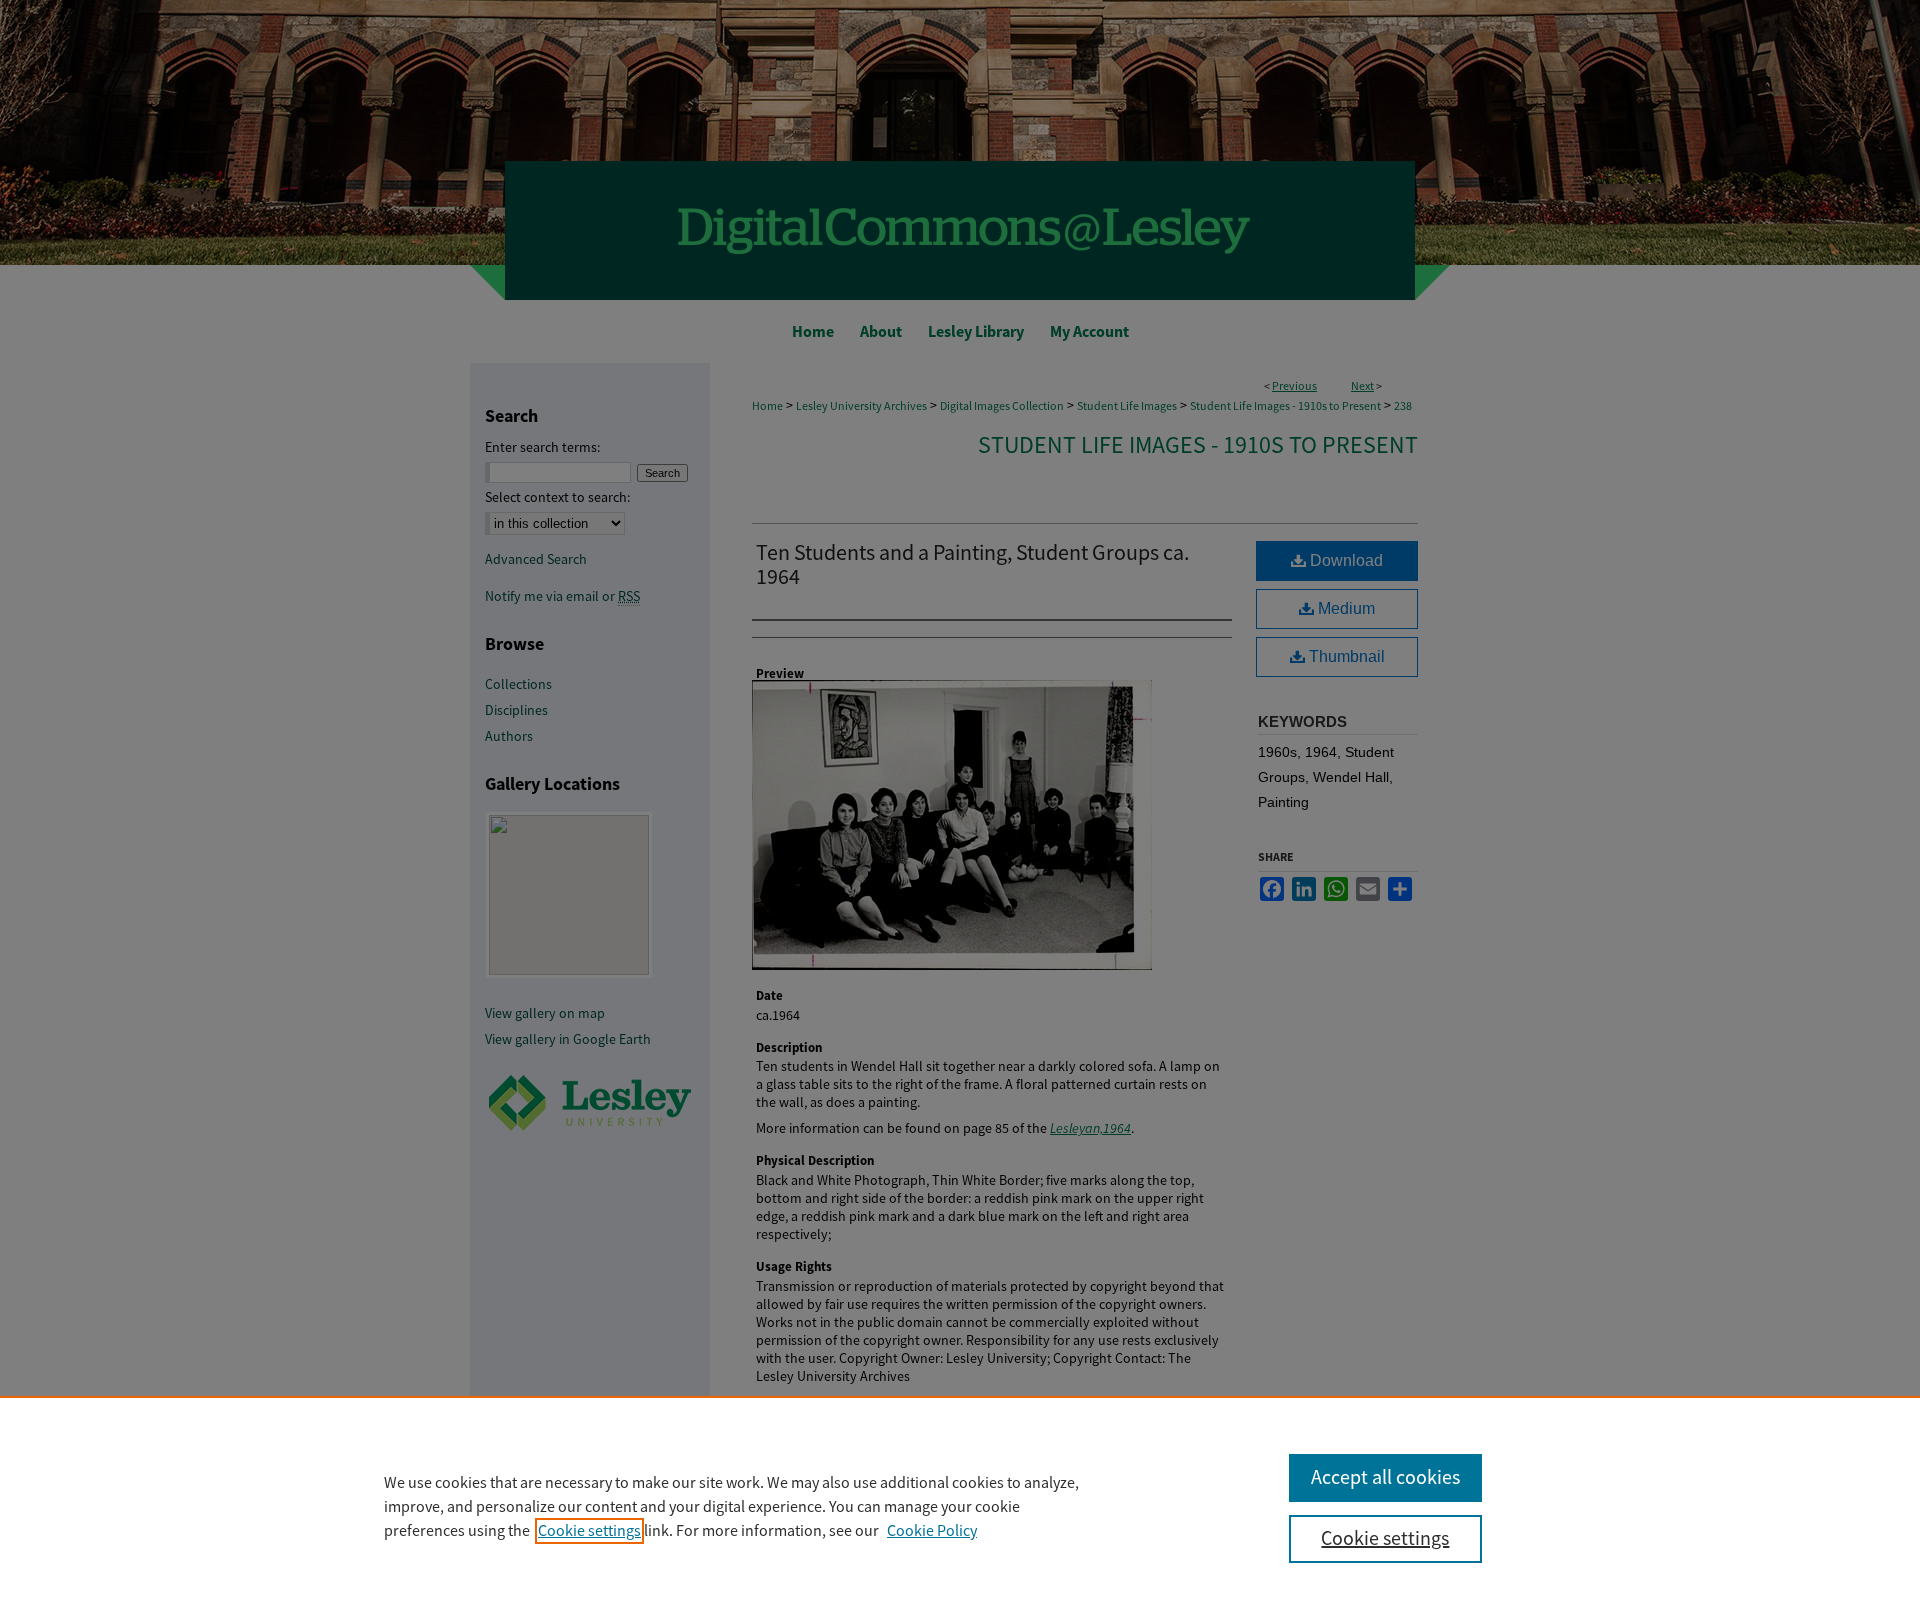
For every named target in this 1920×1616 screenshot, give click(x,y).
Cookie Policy (932, 1531)
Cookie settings (589, 1531)
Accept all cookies (1385, 1477)
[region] (960, 1506)
